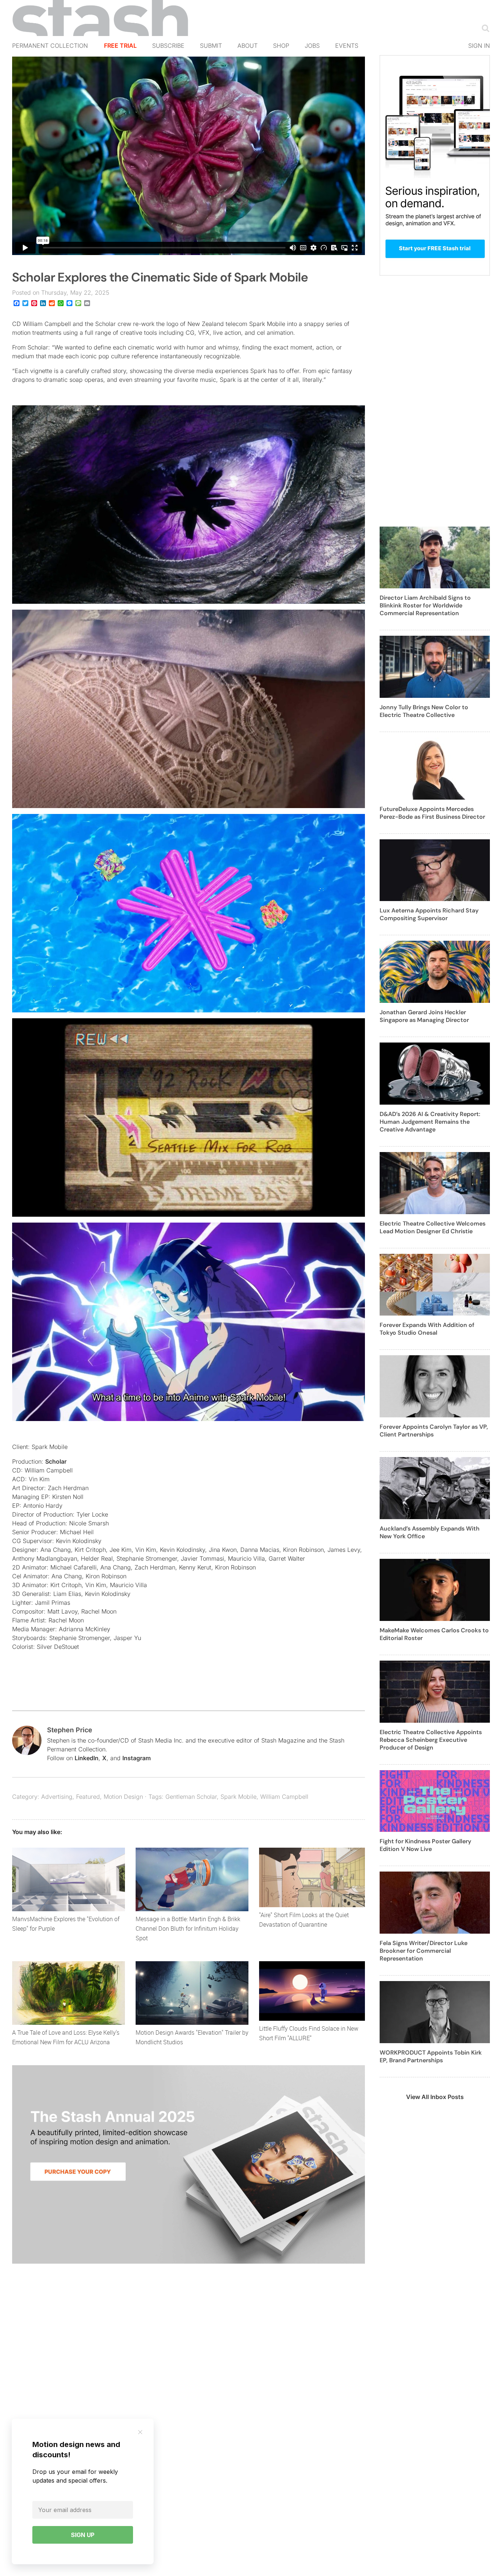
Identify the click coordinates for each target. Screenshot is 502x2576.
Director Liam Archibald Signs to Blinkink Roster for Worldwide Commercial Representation (425, 605)
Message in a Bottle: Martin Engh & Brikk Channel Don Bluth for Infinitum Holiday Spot (188, 1929)
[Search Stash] (484, 28)
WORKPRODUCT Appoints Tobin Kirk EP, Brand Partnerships (431, 2056)
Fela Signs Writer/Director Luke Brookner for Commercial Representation (424, 1951)
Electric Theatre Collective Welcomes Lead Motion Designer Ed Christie (433, 1227)
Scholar (56, 1461)
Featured (88, 1797)
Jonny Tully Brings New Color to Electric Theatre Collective (424, 711)
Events (347, 46)
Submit (211, 46)
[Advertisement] (435, 405)
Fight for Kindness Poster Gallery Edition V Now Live (425, 1845)
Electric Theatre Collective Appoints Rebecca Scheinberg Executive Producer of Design (431, 1740)
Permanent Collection (50, 46)
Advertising (57, 1797)
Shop (281, 46)
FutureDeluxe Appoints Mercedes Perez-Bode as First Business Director (432, 813)
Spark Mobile (239, 1797)
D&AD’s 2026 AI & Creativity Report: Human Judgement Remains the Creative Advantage (430, 1122)
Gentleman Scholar (191, 1797)
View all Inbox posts (435, 2097)
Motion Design (123, 1797)
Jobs (312, 46)
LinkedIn (87, 1758)
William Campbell (284, 1797)
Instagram (137, 1758)
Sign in (479, 46)
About (248, 46)
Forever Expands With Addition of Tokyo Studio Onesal (427, 1329)
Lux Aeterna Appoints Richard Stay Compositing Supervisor (429, 914)
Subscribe (168, 46)
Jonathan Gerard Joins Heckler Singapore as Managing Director (424, 1016)
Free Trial (120, 46)
